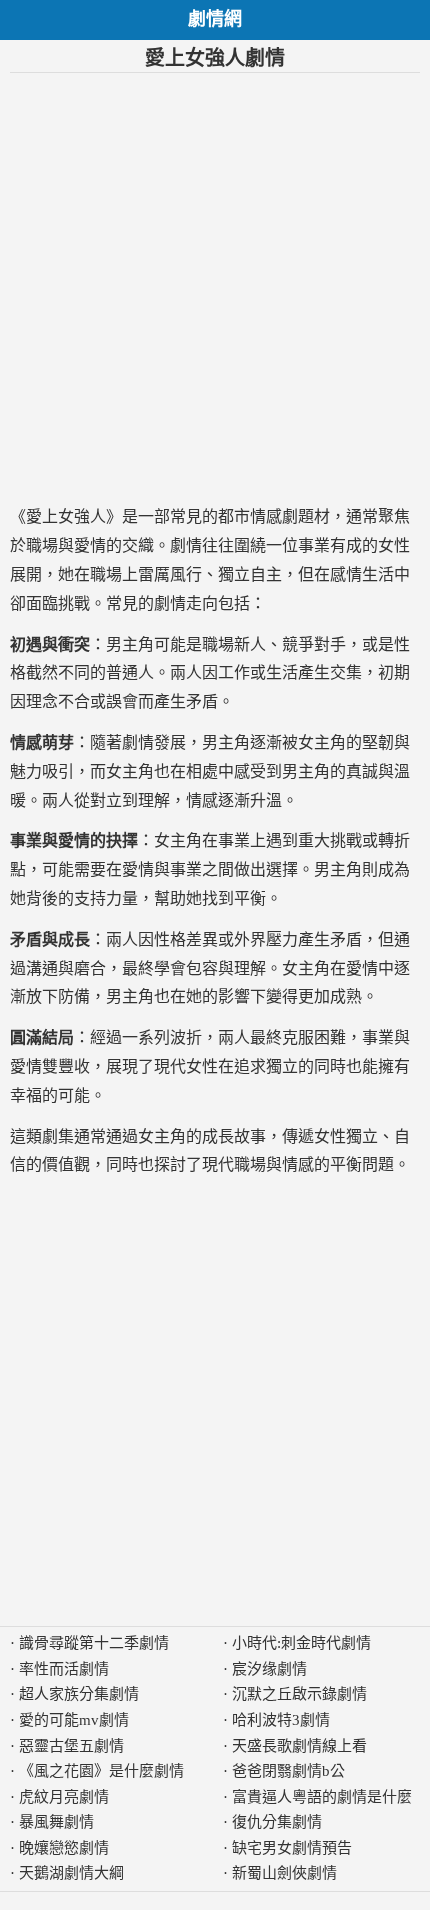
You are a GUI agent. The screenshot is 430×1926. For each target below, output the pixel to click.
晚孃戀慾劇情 (64, 1848)
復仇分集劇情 (277, 1822)
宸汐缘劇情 (269, 1669)
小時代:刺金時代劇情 (301, 1643)
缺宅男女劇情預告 (292, 1848)
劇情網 (215, 19)
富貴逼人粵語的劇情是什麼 (322, 1797)
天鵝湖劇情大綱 (71, 1873)
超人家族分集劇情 (79, 1694)
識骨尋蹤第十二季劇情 (94, 1643)
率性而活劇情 (64, 1669)
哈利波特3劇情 (281, 1720)
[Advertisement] (215, 288)
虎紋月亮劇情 (64, 1797)
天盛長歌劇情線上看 (299, 1746)
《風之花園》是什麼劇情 (101, 1771)
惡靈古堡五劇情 (71, 1746)
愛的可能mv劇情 (74, 1720)
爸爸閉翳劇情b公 (288, 1771)
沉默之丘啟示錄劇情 (299, 1694)
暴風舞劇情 (56, 1822)
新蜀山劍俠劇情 (284, 1873)
